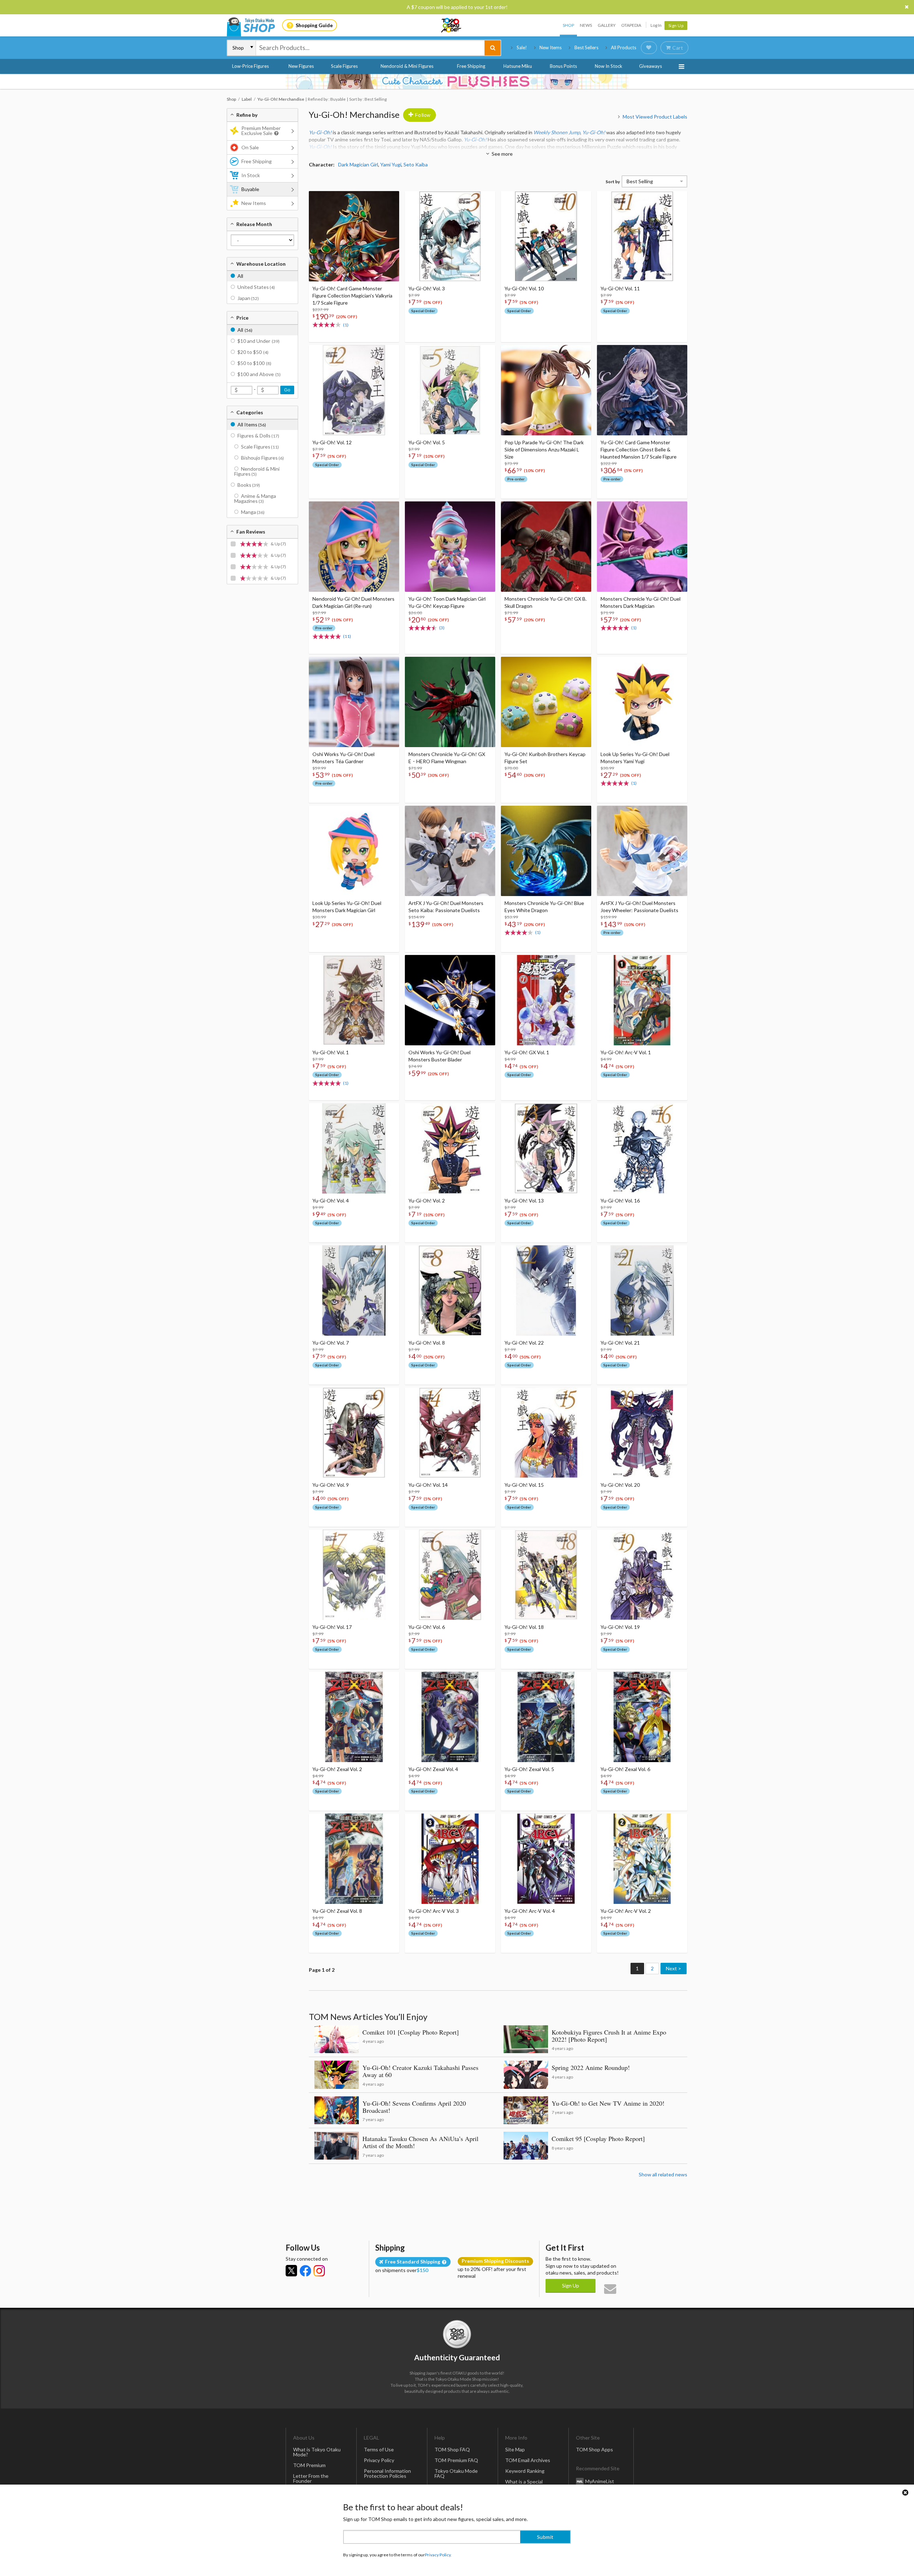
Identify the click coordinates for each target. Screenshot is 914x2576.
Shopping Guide (314, 25)
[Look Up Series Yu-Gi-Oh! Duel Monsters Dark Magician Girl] (354, 851)
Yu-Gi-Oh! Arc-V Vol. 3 (434, 1911)
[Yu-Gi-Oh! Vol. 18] (546, 1575)
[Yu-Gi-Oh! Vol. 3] (450, 236)
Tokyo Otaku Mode (452, 25)
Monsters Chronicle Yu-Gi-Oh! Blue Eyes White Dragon (544, 907)
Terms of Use (379, 2449)
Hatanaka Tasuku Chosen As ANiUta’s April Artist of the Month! (420, 2142)
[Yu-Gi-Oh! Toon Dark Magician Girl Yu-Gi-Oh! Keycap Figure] (450, 547)
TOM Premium (309, 2465)
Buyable (250, 189)
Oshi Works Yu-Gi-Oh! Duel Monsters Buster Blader (440, 1056)
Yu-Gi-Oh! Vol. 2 (427, 1201)
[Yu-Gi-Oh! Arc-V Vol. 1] (642, 1000)
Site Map (515, 2449)
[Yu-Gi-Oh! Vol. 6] (450, 1575)
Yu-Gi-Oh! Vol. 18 (524, 1627)
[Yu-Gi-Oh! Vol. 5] (450, 390)
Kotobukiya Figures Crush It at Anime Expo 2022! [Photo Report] (609, 2036)
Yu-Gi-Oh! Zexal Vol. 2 (337, 1769)
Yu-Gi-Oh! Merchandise (354, 114)
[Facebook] (305, 2271)
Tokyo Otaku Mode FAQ (456, 2473)
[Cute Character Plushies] (457, 81)
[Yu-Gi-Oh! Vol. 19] (642, 1575)
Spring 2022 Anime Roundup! (591, 2067)
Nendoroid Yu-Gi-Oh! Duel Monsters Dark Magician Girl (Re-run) (353, 602)
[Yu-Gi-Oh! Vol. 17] (354, 1575)
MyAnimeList (600, 2481)
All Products (624, 47)
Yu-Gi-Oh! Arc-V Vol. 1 (626, 1052)
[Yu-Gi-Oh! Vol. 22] (546, 1290)
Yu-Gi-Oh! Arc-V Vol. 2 (626, 1911)
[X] (291, 2271)
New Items (551, 47)
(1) (346, 325)
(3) (442, 628)
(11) (347, 636)
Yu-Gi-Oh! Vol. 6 (427, 1627)
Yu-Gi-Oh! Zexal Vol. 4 (433, 1769)
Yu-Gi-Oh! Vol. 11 (620, 288)
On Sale (250, 147)
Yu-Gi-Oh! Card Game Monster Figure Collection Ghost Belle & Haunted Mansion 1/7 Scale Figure (639, 449)
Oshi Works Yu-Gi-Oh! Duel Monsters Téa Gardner (343, 758)
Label (247, 99)
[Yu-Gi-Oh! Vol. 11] (642, 236)
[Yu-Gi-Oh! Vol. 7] (354, 1290)
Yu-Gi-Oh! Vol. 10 (524, 288)
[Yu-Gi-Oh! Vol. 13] (546, 1148)
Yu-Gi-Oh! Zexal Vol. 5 (529, 1769)
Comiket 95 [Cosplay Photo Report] (598, 2139)
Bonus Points (563, 66)
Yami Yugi (391, 164)
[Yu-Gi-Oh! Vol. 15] (546, 1433)
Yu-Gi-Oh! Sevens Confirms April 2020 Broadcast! (414, 2107)
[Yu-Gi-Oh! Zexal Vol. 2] (354, 1717)
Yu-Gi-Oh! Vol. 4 (331, 1201)
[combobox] (370, 48)
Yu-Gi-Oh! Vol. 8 (427, 1343)
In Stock (251, 175)
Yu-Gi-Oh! (320, 132)
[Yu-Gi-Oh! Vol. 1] (354, 1000)
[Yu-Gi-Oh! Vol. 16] (642, 1148)
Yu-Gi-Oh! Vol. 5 (427, 442)
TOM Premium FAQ (456, 2460)
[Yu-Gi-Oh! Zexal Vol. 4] (450, 1717)
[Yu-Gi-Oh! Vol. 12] (354, 390)
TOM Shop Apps (594, 2449)
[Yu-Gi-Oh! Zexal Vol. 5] (546, 1717)
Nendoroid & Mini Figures (407, 66)
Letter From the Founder (311, 2478)
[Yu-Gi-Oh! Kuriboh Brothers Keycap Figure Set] (546, 702)
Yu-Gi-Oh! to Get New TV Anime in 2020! (608, 2103)
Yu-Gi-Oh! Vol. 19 (620, 1627)
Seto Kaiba (416, 164)
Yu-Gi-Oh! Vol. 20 (620, 1485)
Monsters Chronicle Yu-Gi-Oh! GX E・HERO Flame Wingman (447, 758)
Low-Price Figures (250, 66)
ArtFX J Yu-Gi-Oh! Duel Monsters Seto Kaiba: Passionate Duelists (446, 907)
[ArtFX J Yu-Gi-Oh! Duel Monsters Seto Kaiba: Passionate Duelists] (450, 851)
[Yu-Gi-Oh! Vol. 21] (642, 1290)
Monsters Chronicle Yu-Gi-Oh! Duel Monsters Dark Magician (641, 602)
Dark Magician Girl (358, 164)
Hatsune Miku (518, 66)
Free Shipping (471, 66)
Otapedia (631, 25)
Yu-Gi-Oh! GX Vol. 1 (527, 1052)
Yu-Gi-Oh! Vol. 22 (524, 1343)
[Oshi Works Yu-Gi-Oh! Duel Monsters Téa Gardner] (354, 702)
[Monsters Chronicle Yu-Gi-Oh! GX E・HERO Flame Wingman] (450, 702)
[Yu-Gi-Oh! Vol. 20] (642, 1433)
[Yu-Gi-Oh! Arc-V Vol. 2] (642, 1859)
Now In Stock (609, 66)
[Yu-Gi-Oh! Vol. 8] (450, 1290)
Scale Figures (344, 66)
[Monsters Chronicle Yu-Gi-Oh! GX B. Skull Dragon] (546, 547)
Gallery (607, 25)
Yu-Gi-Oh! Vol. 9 (331, 1485)
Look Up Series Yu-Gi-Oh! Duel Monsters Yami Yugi (635, 758)
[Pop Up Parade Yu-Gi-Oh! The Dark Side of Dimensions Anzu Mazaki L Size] (546, 390)
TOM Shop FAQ (452, 2449)
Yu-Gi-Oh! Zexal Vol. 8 (337, 1911)
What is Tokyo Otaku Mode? (317, 2452)
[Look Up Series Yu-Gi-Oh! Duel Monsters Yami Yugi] (642, 702)
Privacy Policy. (438, 2555)
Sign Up (676, 26)
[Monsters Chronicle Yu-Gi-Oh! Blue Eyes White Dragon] (546, 851)
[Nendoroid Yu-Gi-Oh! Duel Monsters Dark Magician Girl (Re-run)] (354, 547)
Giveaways (651, 66)
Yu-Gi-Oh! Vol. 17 (332, 1627)
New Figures (301, 66)
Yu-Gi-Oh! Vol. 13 (524, 1201)
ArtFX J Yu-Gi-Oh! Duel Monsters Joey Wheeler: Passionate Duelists (639, 907)
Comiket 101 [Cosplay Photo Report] (411, 2032)
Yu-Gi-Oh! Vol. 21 (620, 1343)
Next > (674, 1968)
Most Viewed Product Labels (655, 117)
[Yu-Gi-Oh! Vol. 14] (450, 1433)
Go (287, 390)
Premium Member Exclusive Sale (261, 131)
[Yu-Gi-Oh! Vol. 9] (354, 1433)
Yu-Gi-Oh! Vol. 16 (620, 1201)
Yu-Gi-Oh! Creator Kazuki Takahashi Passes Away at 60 (420, 2071)
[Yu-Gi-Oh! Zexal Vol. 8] (354, 1859)
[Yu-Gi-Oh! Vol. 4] (354, 1148)
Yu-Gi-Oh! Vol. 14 (428, 1485)
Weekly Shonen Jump (557, 132)
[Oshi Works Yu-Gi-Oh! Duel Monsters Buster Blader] (450, 1000)
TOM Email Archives (528, 2460)
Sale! (522, 47)
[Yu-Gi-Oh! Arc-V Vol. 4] (546, 1859)
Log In (656, 25)
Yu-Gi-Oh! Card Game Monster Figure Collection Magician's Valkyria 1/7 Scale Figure (352, 296)
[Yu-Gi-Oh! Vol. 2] (450, 1148)
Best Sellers (586, 47)
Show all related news (663, 2174)
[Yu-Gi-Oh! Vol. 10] (546, 236)
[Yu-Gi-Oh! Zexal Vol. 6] (642, 1717)
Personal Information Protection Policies (387, 2473)
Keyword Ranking (525, 2471)
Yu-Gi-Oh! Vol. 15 (524, 1485)
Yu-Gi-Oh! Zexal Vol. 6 (625, 1769)
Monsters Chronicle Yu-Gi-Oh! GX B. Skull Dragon (546, 602)
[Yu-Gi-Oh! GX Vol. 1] (546, 1000)
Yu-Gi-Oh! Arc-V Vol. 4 (530, 1911)
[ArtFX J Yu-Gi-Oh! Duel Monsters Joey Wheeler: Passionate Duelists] (642, 851)
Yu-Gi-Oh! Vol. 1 (331, 1052)
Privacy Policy (379, 2460)
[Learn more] (275, 133)
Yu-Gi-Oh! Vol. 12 (332, 442)
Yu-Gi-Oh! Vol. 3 (427, 288)
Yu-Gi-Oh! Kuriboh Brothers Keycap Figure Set (545, 758)
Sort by (613, 182)
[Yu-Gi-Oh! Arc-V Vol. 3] (450, 1859)
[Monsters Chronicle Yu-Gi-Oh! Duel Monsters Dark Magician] (642, 547)
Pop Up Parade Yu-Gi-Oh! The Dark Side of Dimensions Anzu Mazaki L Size (544, 449)
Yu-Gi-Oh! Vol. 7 (331, 1343)
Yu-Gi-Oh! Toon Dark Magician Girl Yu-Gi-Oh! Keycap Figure (447, 602)
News (586, 25)
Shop (568, 25)
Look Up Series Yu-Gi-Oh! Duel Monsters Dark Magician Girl (347, 907)
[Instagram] (319, 2271)
